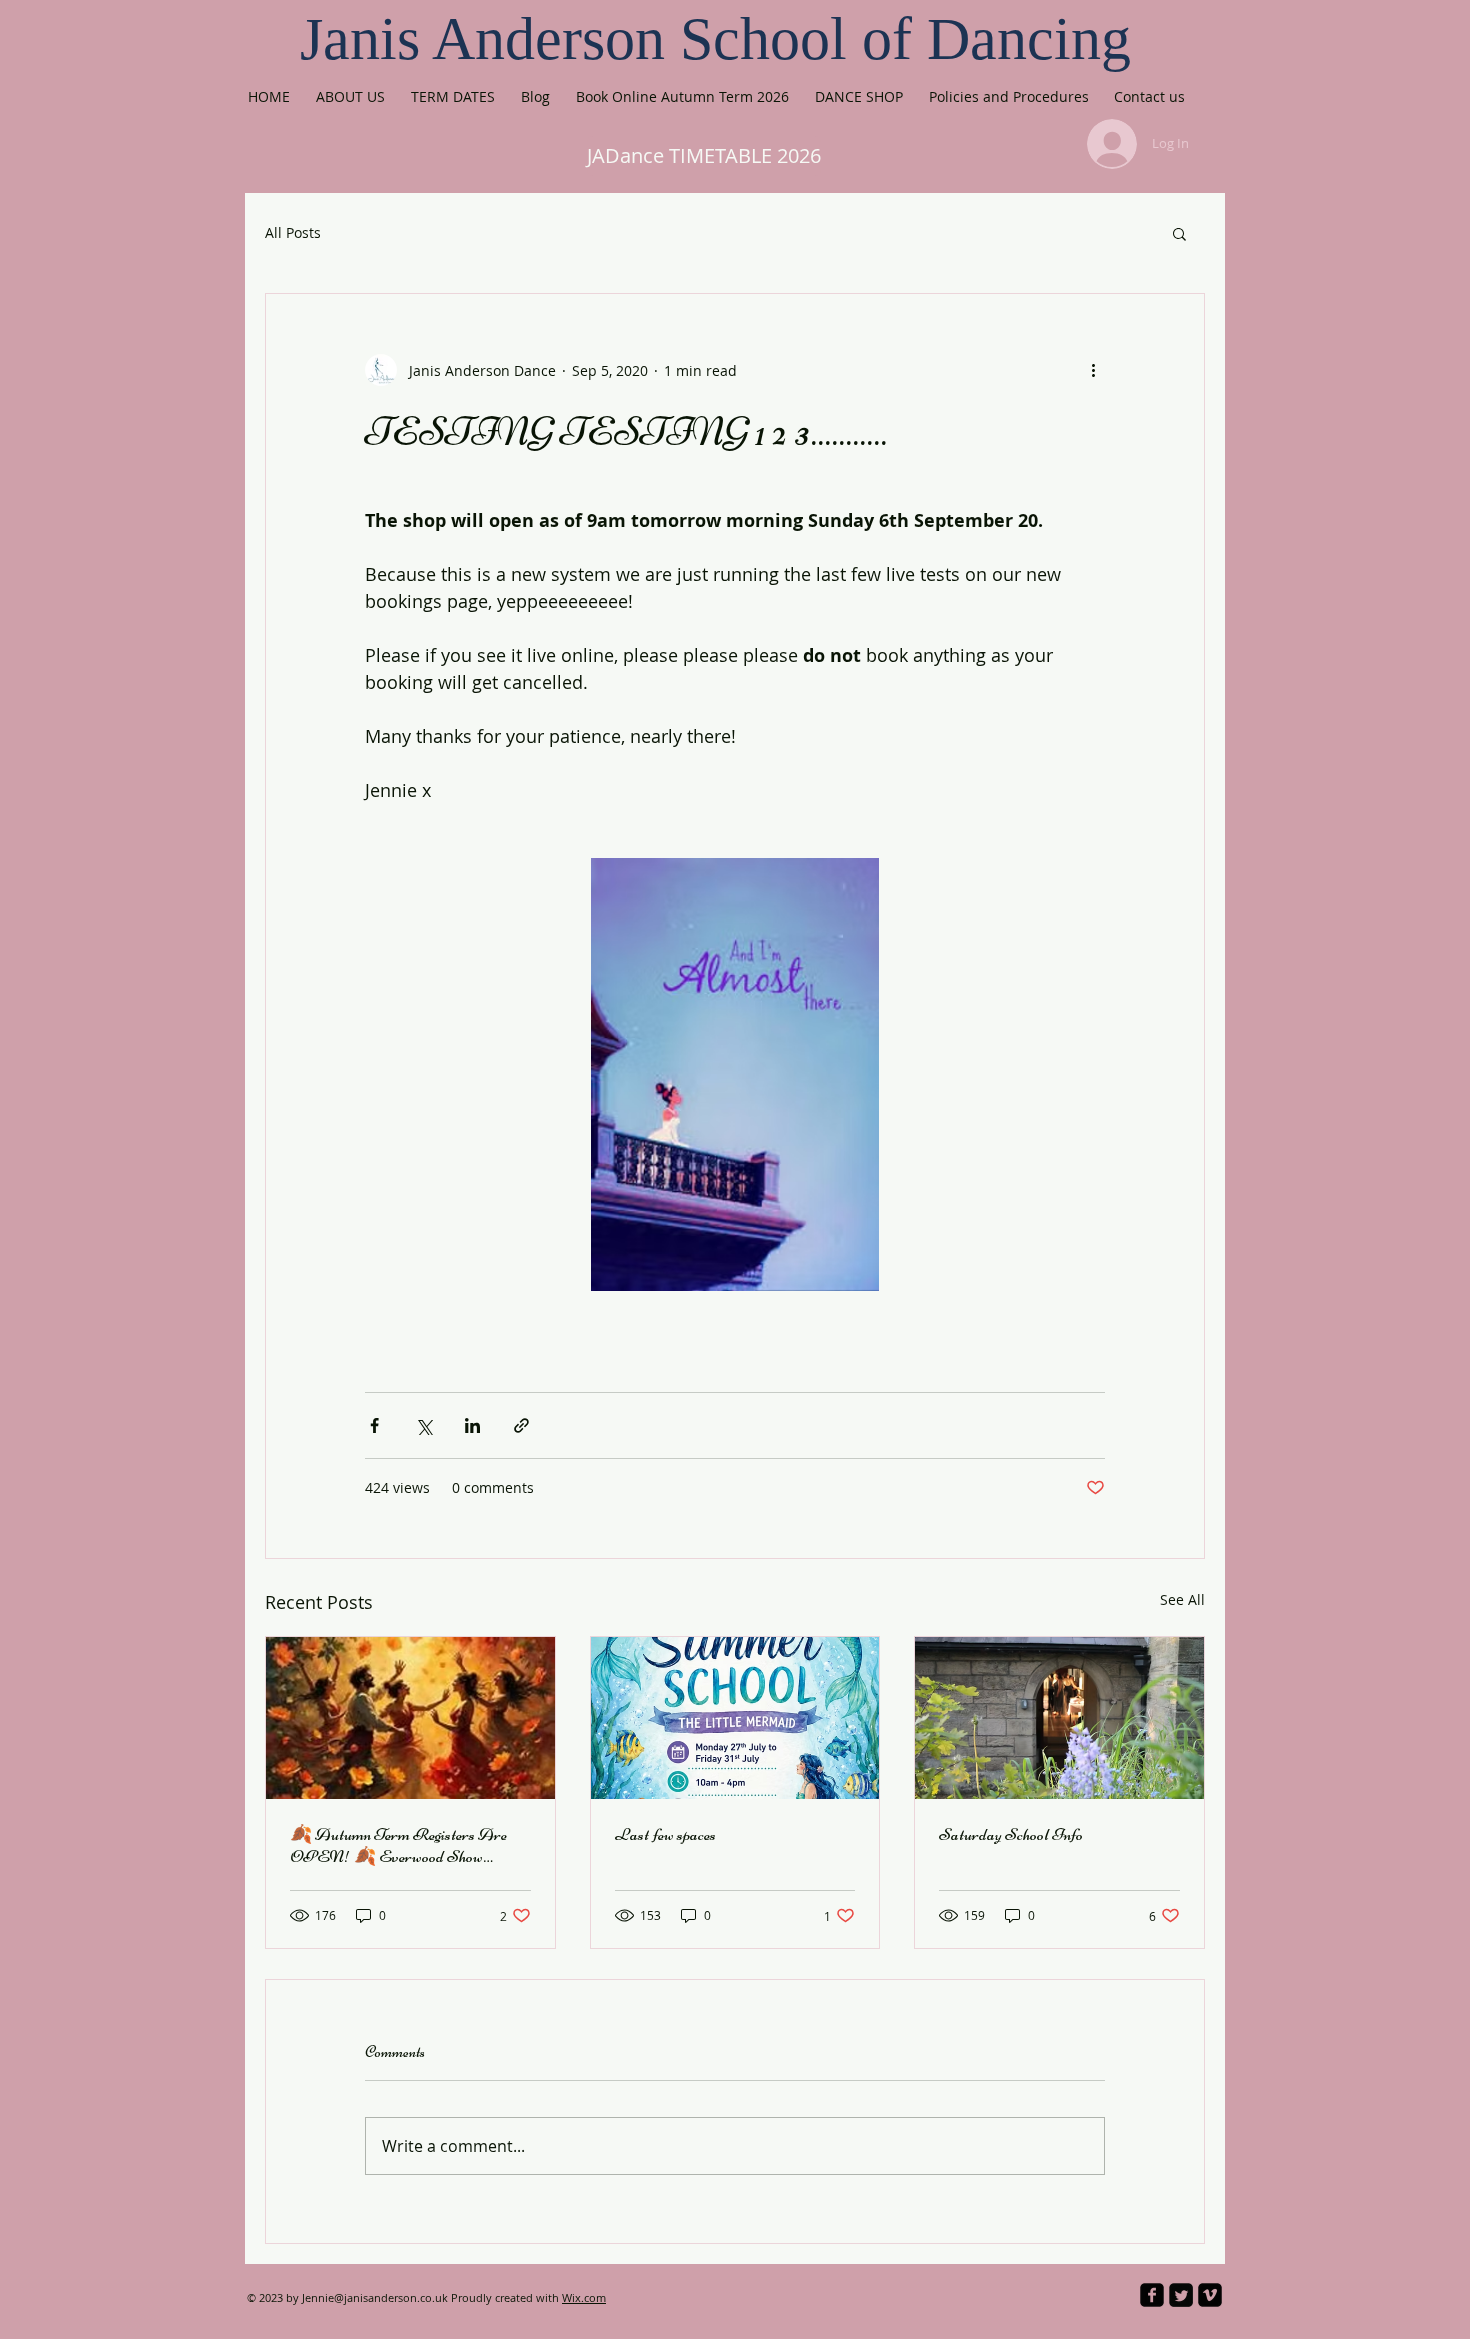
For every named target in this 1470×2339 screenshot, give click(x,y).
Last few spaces (665, 1834)
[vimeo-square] (1210, 2295)
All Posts (293, 232)
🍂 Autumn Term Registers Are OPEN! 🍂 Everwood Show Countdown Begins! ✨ (398, 1845)
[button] (1179, 233)
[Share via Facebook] (374, 1425)
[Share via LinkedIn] (472, 1425)
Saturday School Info (1011, 1834)
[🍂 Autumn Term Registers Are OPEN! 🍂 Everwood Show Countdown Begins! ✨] (410, 1718)
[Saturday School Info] (1059, 1718)
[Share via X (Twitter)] (423, 1425)
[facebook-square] (1152, 2295)
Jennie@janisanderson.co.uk (375, 2297)
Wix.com (584, 2297)
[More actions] (1093, 370)
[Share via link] (521, 1425)
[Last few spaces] (735, 1718)
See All (1182, 1599)
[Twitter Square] (1181, 2295)
